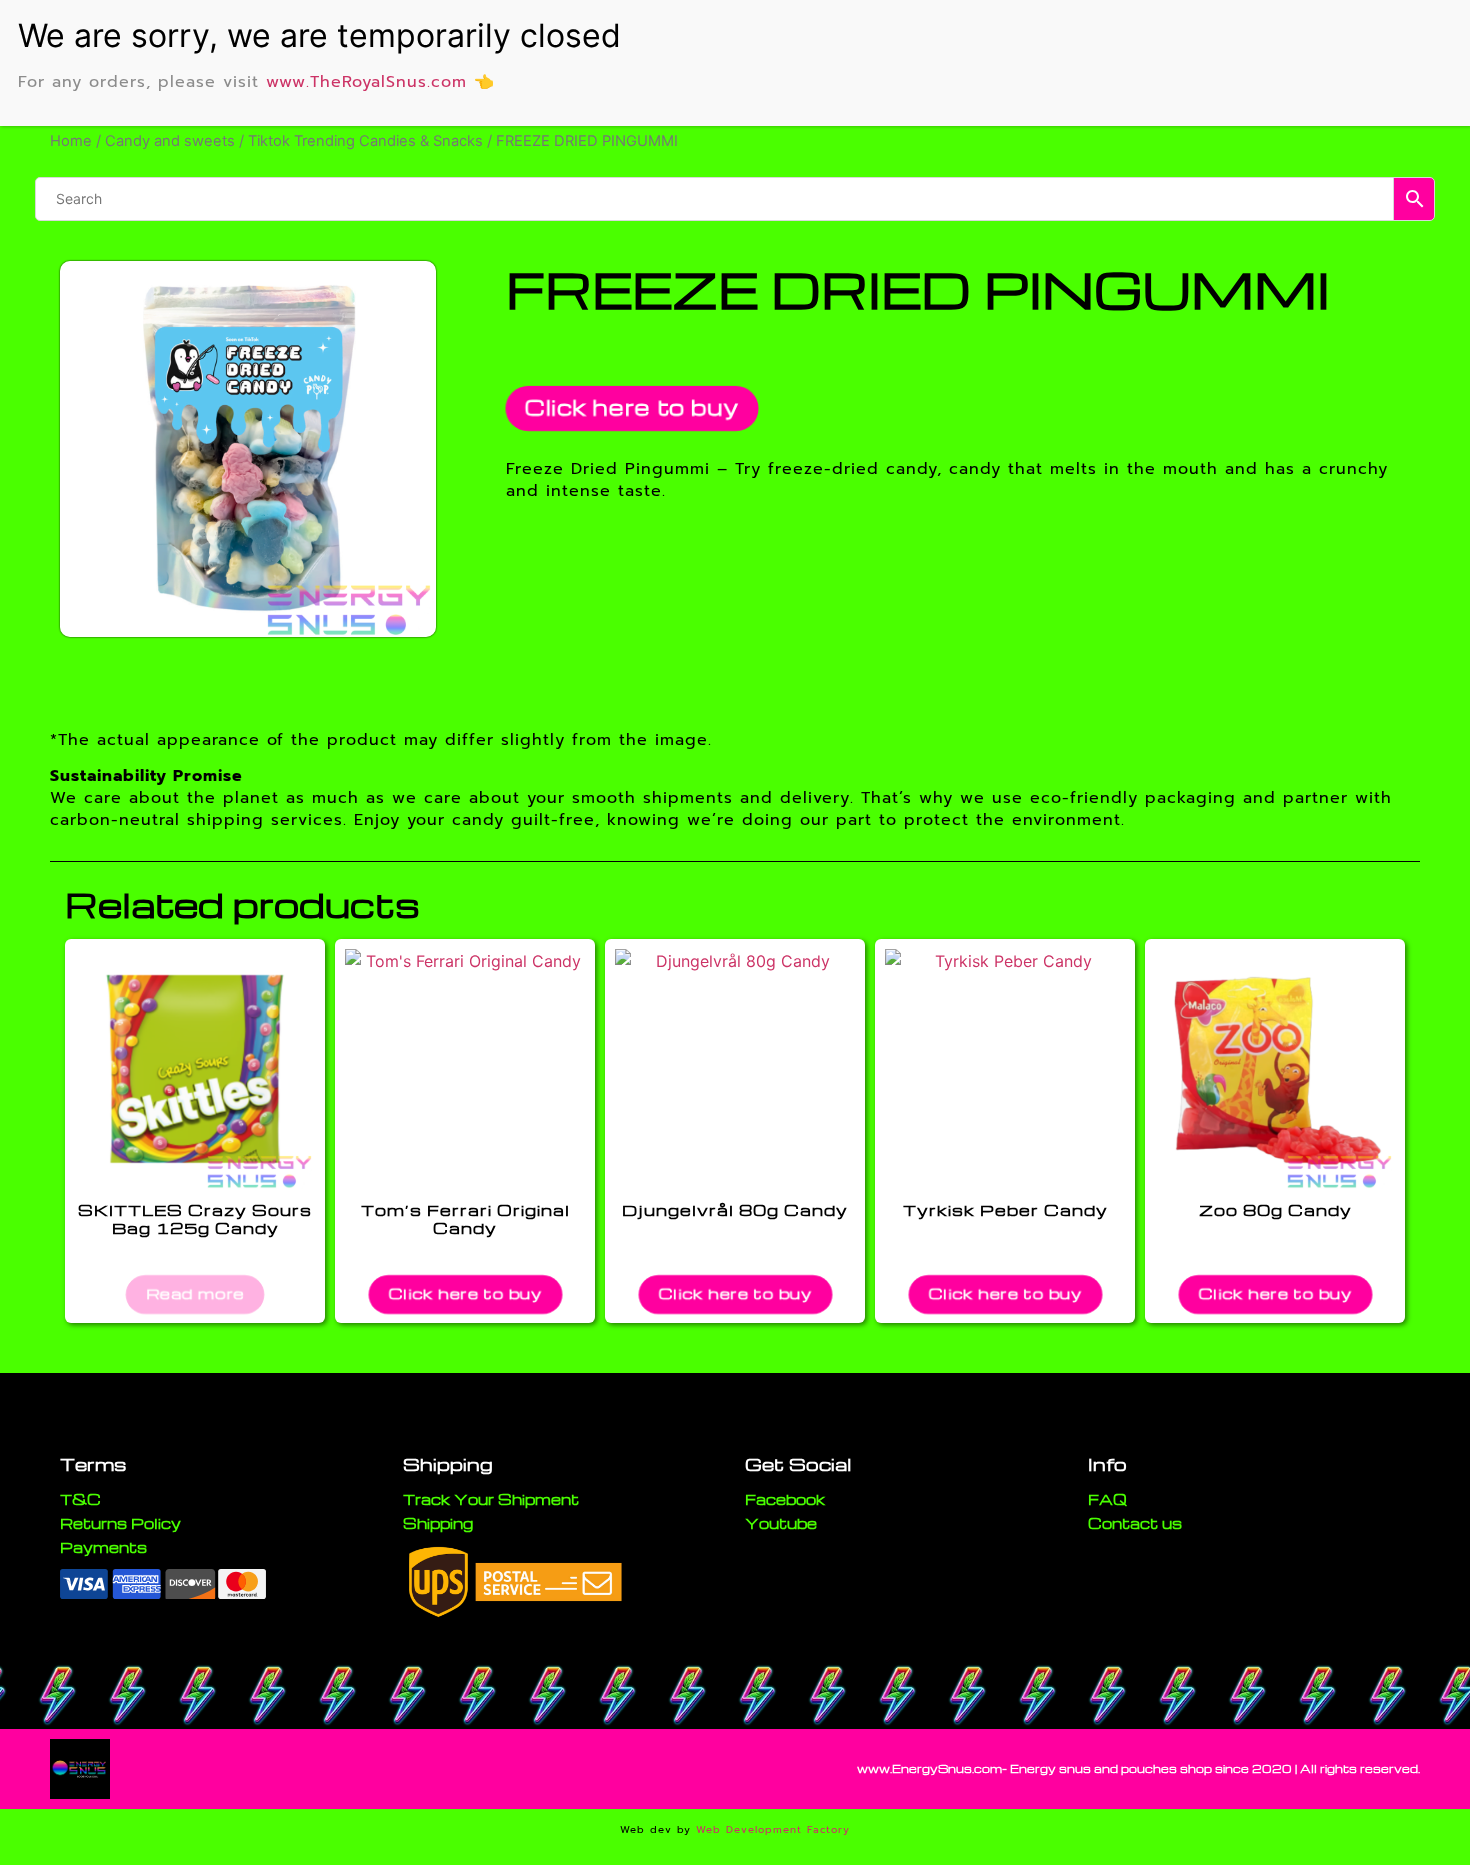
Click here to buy (632, 408)
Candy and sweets (170, 141)
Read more (195, 1292)
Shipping (438, 1523)
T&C (80, 1499)
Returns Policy (120, 1523)
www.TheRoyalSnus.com (366, 82)
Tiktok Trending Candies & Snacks (365, 141)
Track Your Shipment (491, 1499)
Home (71, 141)
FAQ (1107, 1499)
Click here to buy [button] (465, 1292)
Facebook (785, 1499)
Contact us (1135, 1523)
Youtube (781, 1523)
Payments (103, 1547)
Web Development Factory (773, 1829)
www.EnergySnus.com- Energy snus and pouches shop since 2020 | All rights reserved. (1138, 1768)
